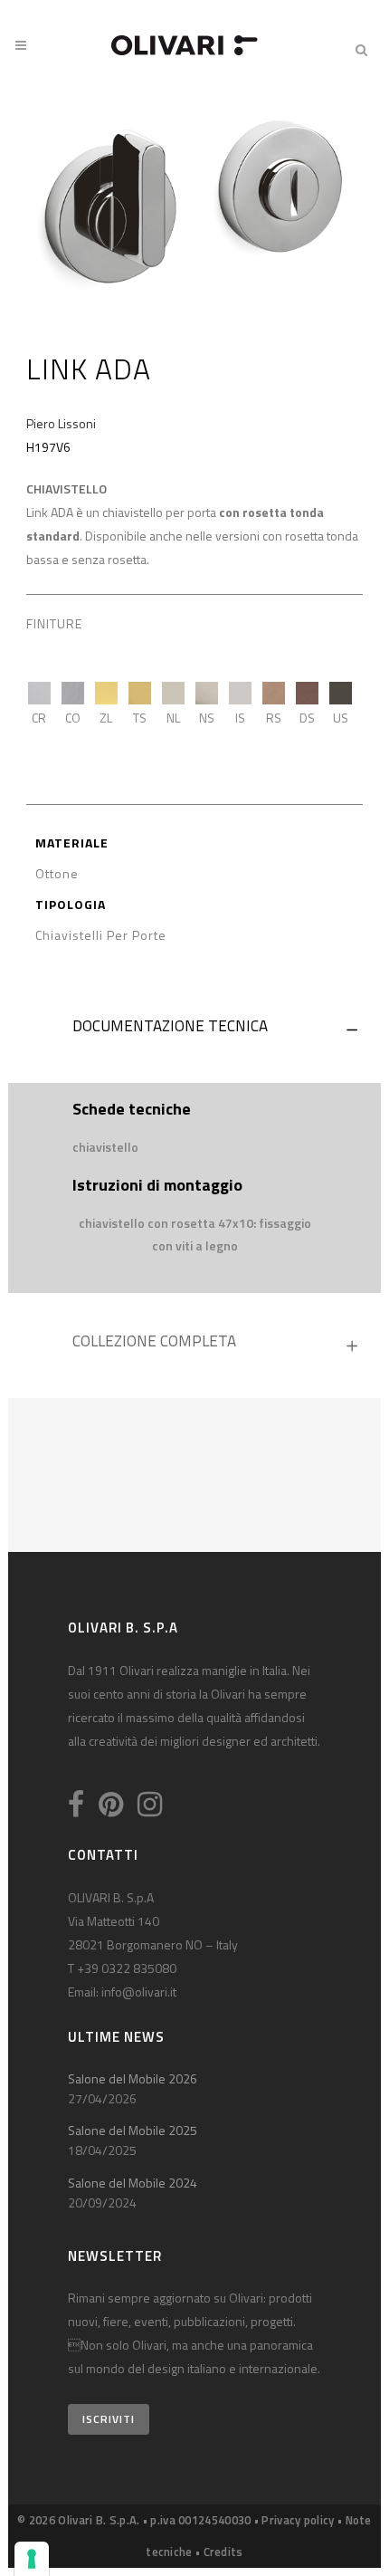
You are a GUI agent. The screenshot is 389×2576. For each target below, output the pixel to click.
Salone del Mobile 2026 (133, 2078)
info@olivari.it (139, 1992)
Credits (223, 2552)
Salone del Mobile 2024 (133, 2183)
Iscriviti (109, 2419)
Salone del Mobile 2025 (133, 2130)
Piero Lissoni (61, 423)
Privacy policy (298, 2520)
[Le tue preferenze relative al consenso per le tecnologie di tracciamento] (32, 2559)
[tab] (194, 1030)
